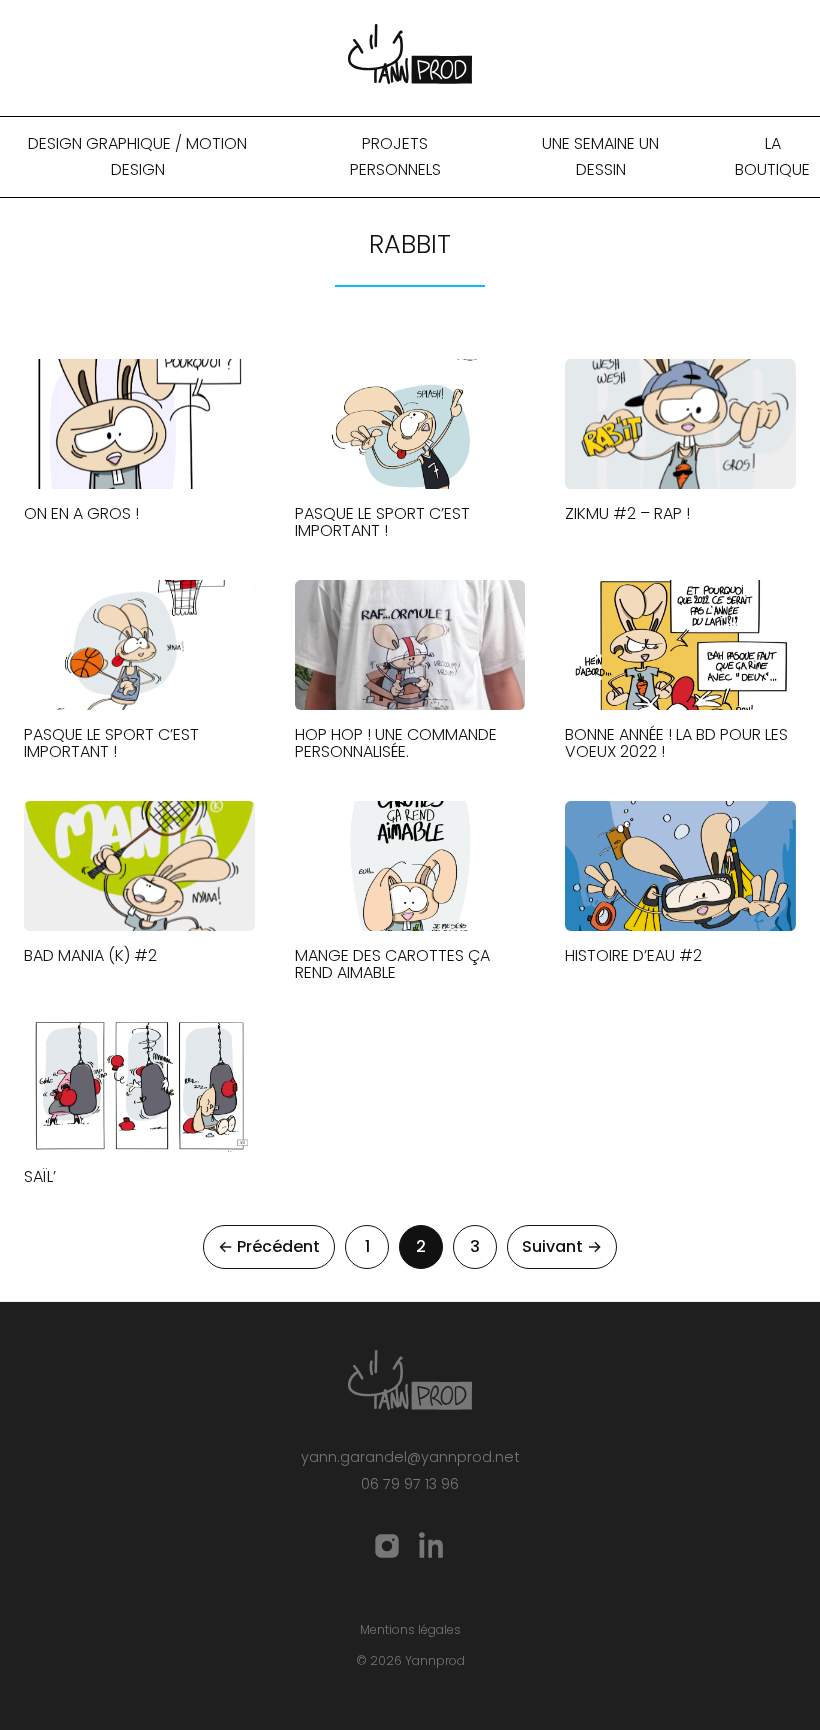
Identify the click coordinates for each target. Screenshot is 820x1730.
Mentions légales (410, 1629)
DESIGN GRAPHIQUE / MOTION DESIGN (137, 156)
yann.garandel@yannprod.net (410, 1457)
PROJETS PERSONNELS (395, 156)
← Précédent (269, 1246)
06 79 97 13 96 (410, 1484)
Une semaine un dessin (600, 156)
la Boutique (772, 156)
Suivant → (562, 1246)
